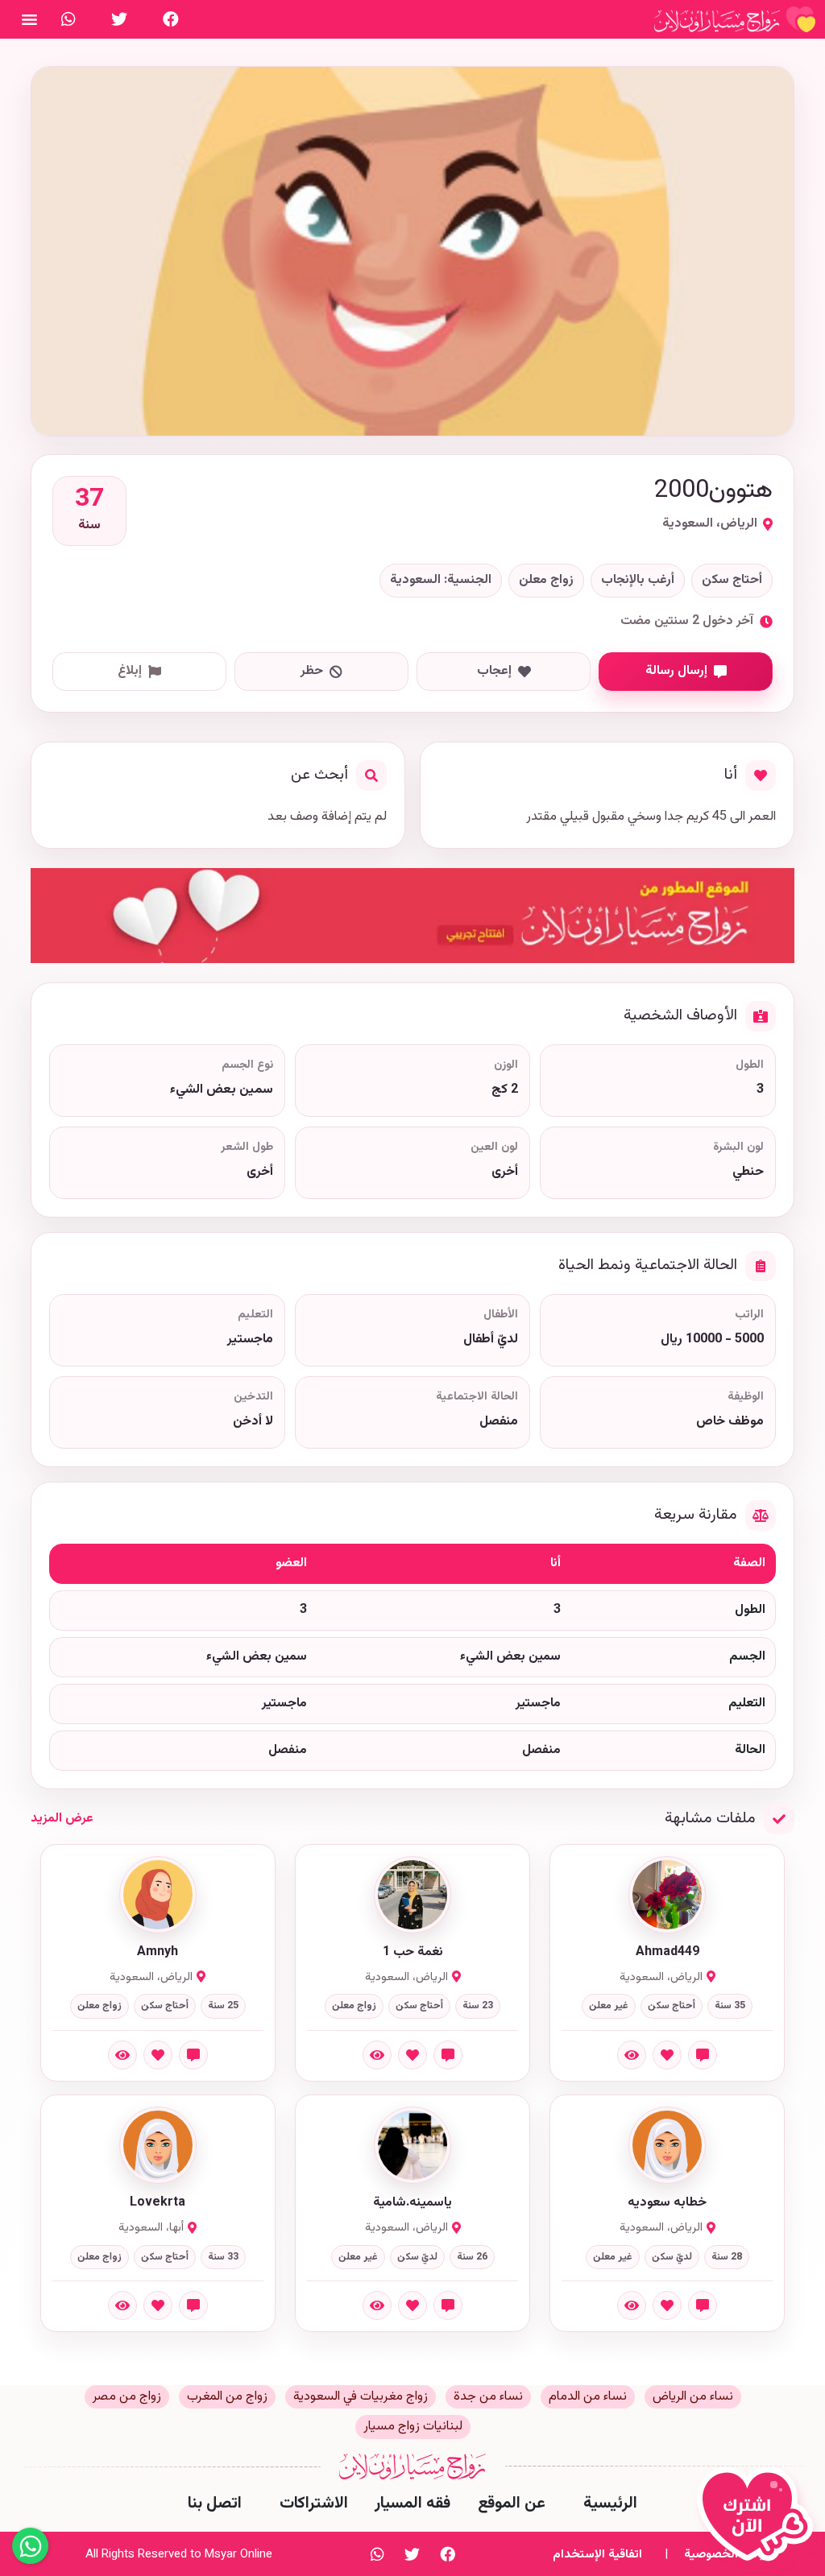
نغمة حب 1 (413, 1953)
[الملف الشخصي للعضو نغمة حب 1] (412, 1895)
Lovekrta (158, 2203)
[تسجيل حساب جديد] (759, 2521)
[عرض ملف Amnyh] (122, 2055)
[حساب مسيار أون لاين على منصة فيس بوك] (171, 19)
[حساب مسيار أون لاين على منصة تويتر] (119, 19)
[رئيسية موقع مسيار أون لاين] (735, 19)
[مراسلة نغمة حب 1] (448, 2055)
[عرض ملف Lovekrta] (122, 2305)
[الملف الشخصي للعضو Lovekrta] (158, 2145)
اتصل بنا (215, 2504)
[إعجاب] (667, 2055)
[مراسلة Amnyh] (193, 2055)
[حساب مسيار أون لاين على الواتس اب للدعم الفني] (68, 19)
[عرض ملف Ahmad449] (632, 2055)
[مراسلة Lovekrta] (193, 2305)
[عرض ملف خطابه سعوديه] (632, 2305)
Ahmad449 (667, 1953)
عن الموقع (512, 2504)
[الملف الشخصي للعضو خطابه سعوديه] (667, 2145)
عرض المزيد (62, 1819)
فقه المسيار (412, 2504)
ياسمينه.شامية (412, 2203)
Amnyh (158, 1953)
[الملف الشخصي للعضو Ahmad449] (667, 1895)
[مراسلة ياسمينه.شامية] (448, 2305)
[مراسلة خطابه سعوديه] (703, 2305)
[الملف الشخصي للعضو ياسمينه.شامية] (412, 2145)
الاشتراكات (314, 2504)
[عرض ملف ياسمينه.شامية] (377, 2305)
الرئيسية (610, 2504)
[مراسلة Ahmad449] (703, 2055)
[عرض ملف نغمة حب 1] (377, 2055)
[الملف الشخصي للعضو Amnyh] (158, 1895)
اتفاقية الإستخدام (597, 2555)
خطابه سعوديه (667, 2203)
